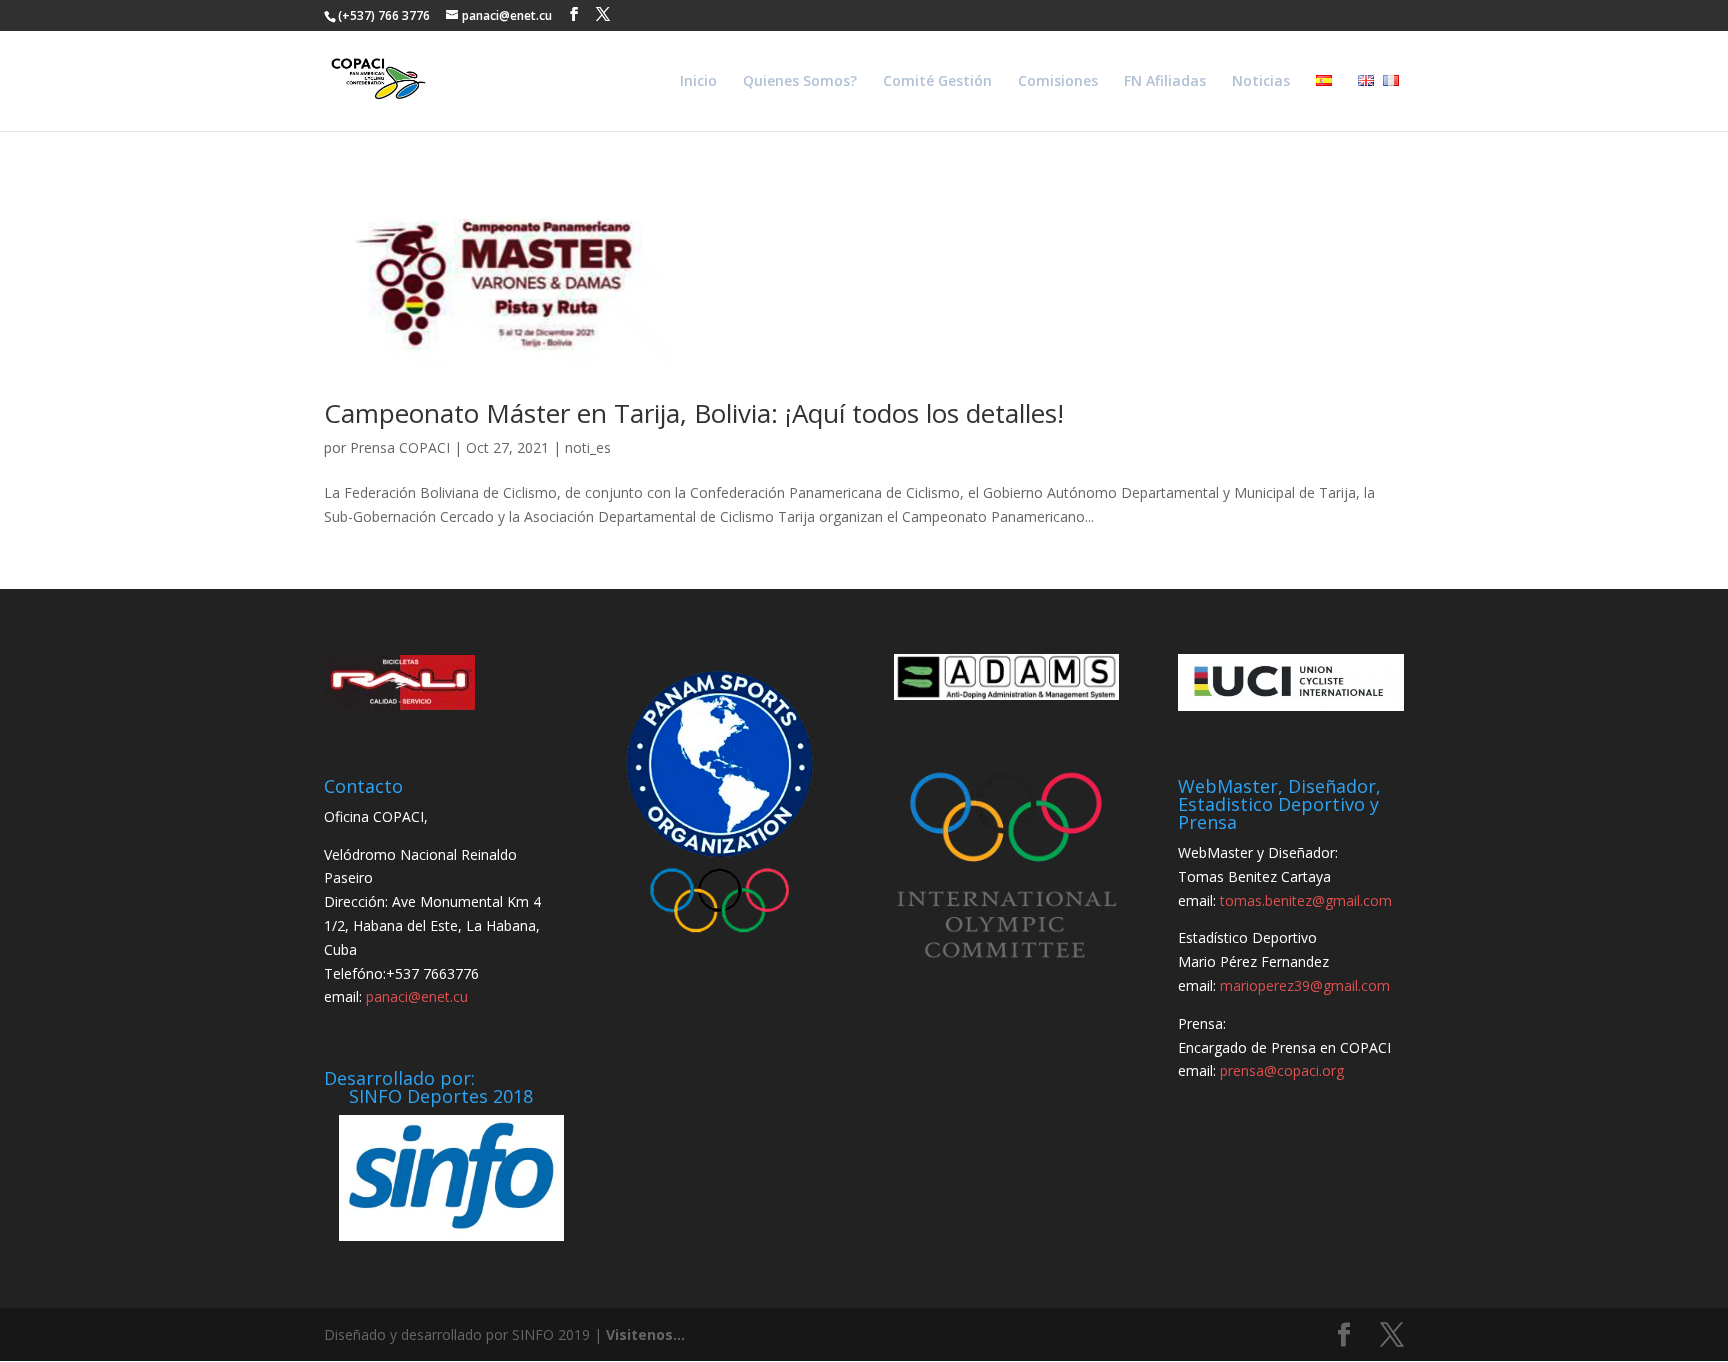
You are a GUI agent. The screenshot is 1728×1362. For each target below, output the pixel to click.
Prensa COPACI (400, 447)
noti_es (588, 447)
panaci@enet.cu (417, 996)
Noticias (1261, 82)
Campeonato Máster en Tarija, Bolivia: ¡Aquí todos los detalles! (694, 413)
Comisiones (1058, 82)
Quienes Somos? (800, 82)
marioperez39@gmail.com (1305, 985)
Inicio (698, 82)
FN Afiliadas (1165, 82)
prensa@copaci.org (1282, 1070)
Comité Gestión (937, 82)
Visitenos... (645, 1334)
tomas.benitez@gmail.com (1306, 900)
